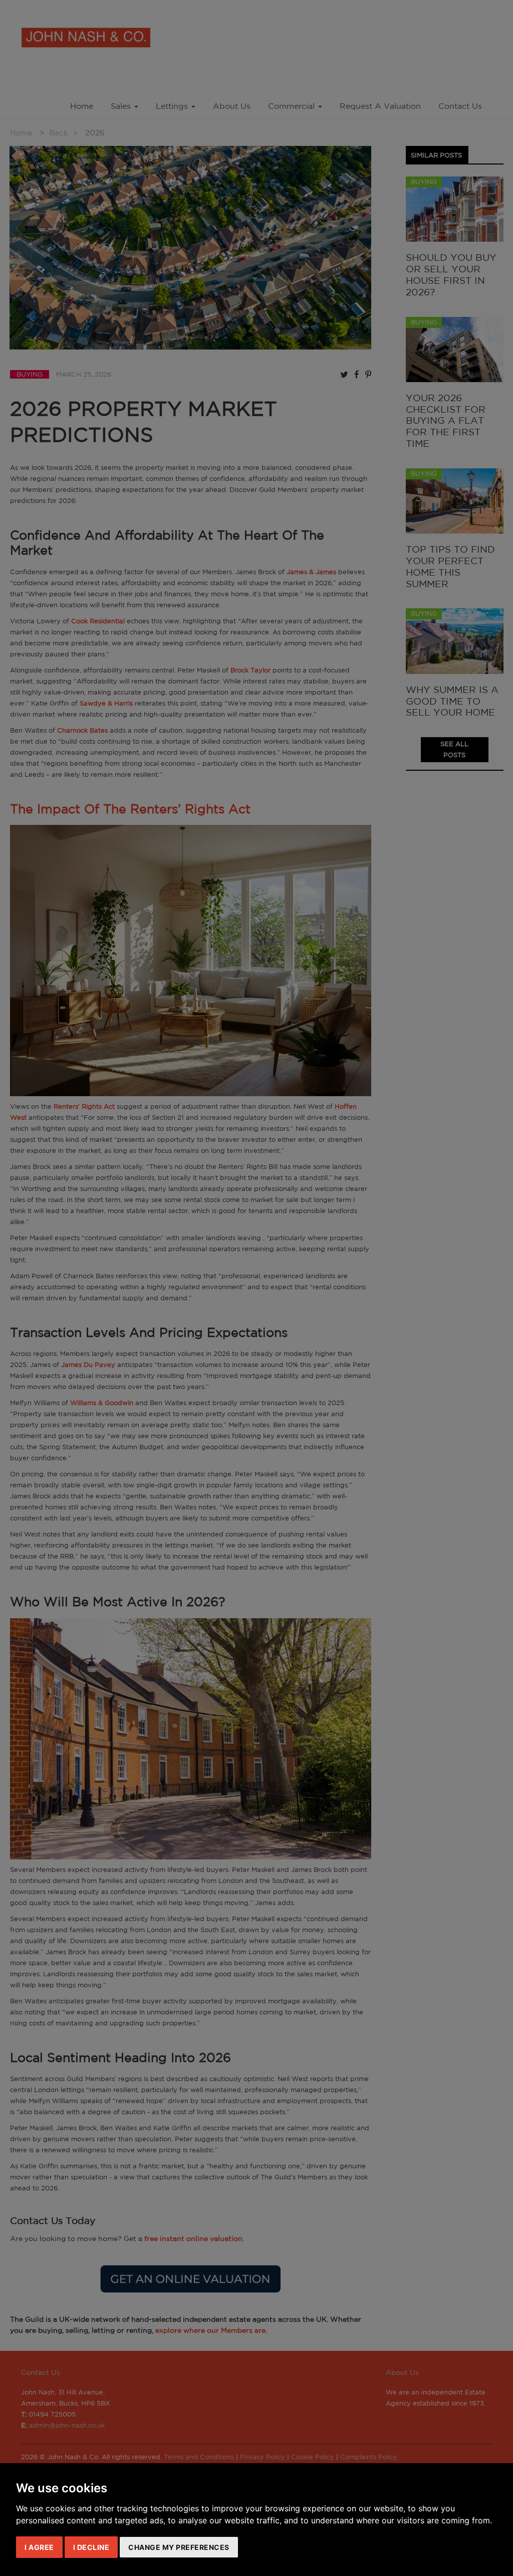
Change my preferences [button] (179, 2547)
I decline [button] (91, 2547)
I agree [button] (39, 2547)
